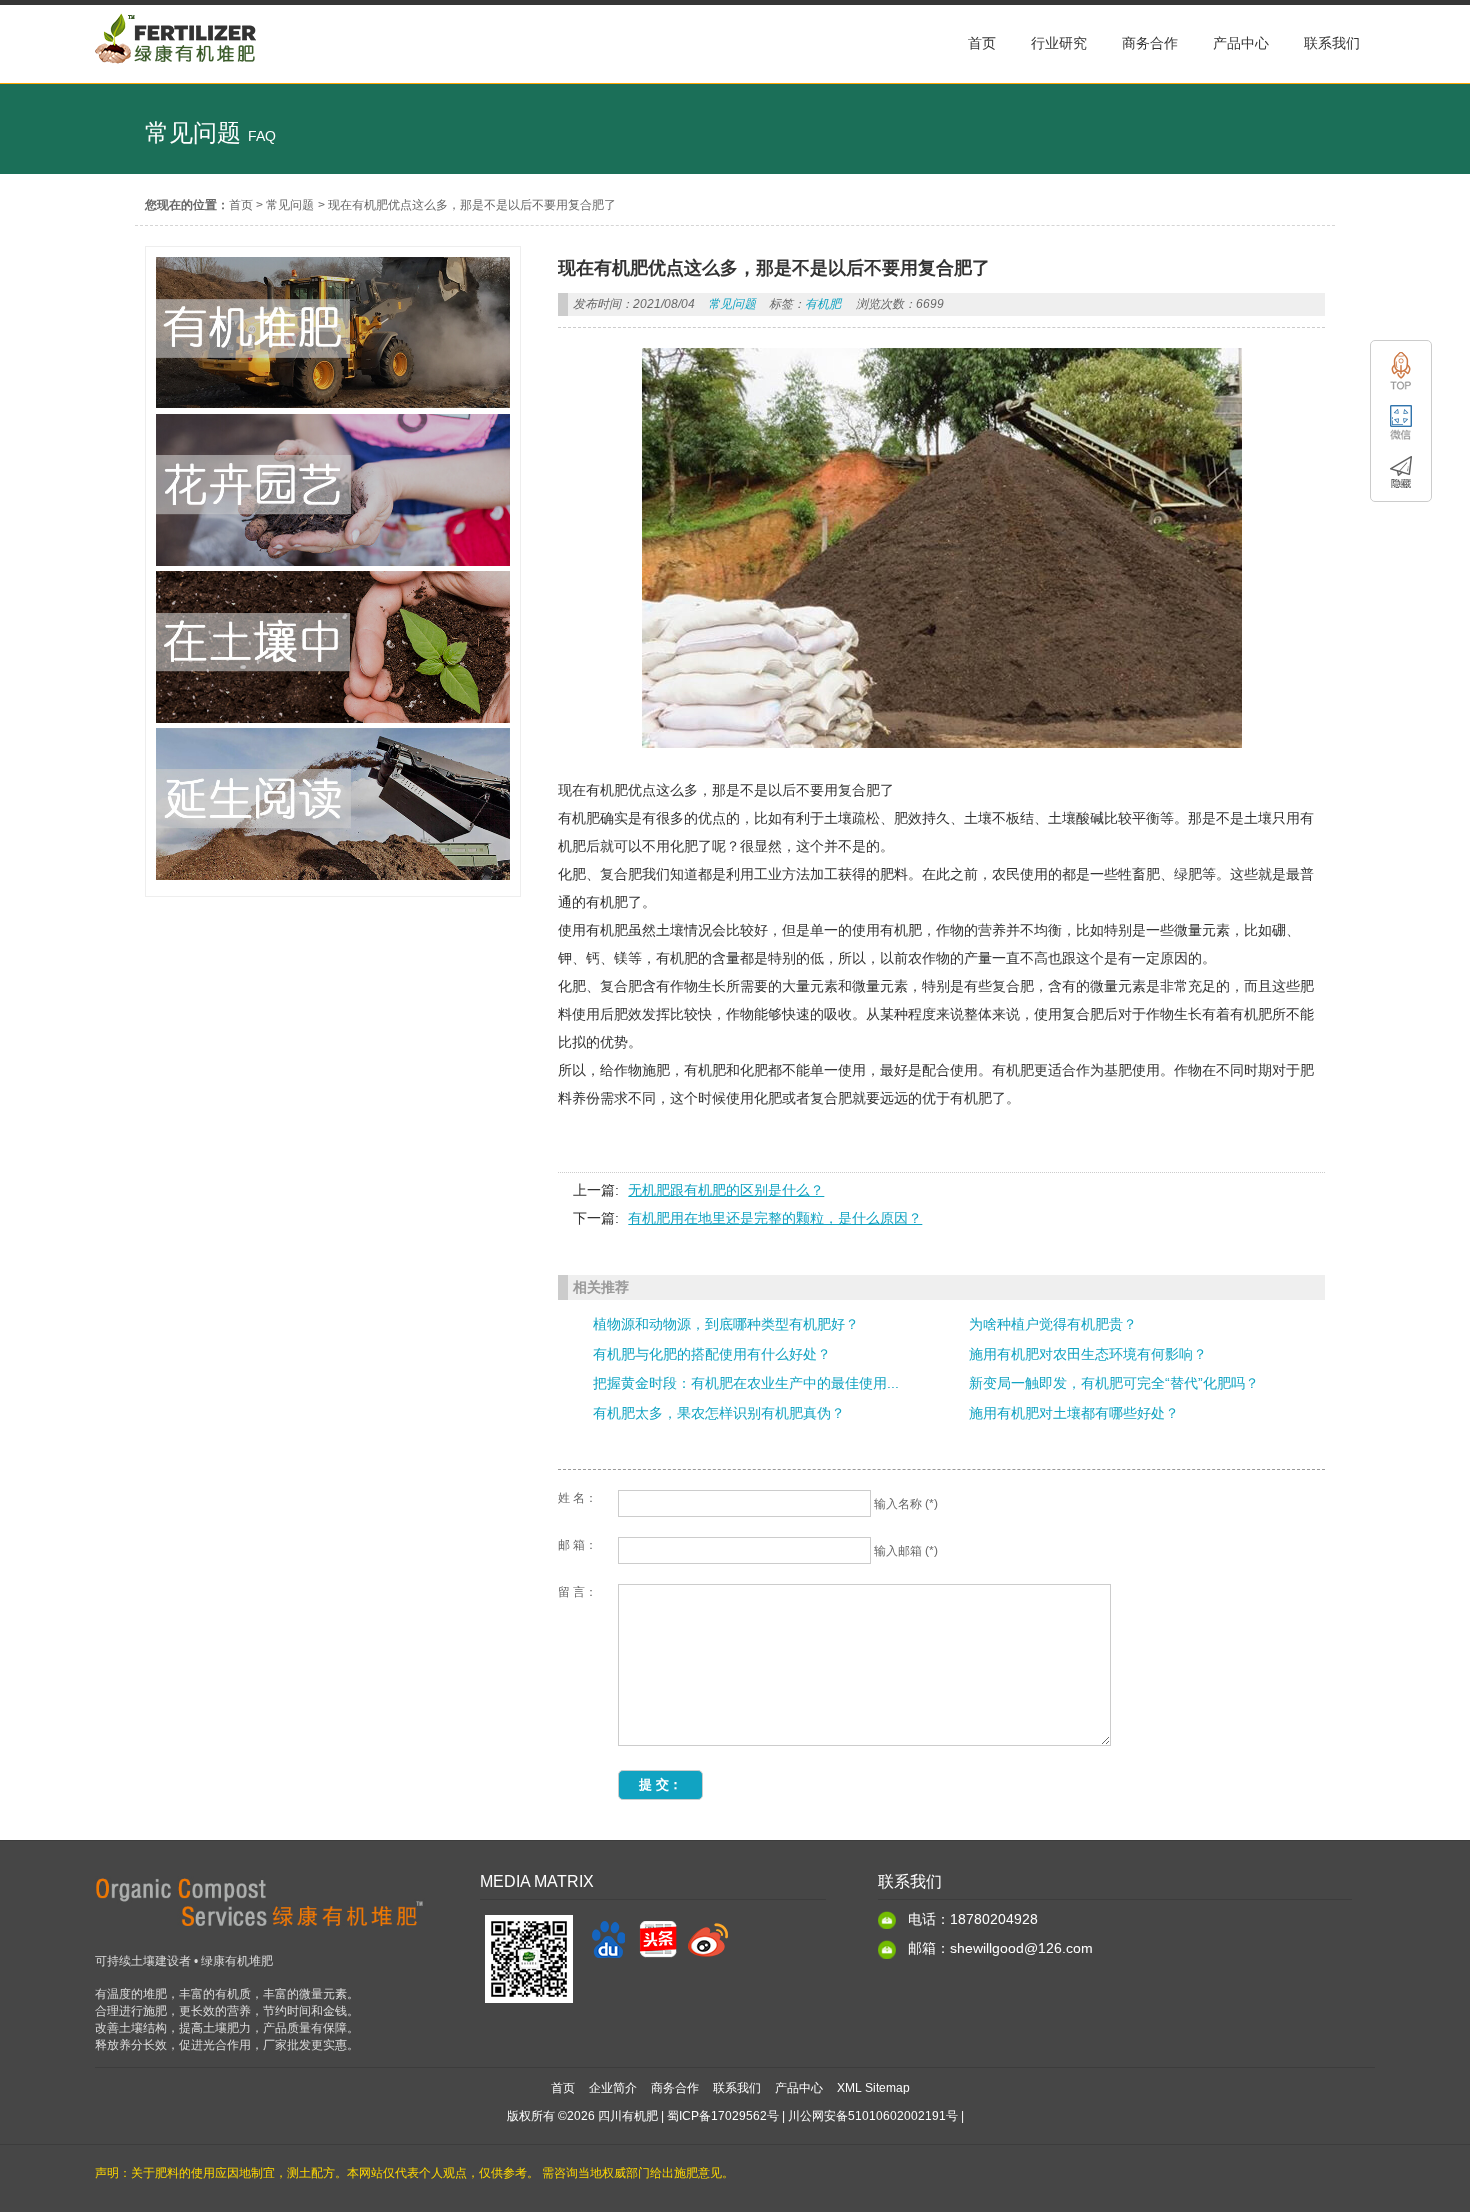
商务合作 (675, 2088)
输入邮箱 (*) (906, 1551)
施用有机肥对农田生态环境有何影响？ (1088, 1354)
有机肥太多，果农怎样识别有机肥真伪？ (719, 1413)
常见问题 (290, 205)
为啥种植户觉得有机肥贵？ (1053, 1324)
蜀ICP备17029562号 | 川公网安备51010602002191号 (812, 2116)
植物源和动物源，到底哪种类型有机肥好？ (726, 1324)
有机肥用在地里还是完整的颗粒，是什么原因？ (775, 1218)
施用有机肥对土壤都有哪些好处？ (1074, 1413)
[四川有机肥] (176, 73)
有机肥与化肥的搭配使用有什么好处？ (712, 1354)
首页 (241, 205)
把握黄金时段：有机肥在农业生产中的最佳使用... (746, 1383)
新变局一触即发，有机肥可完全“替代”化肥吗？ (1114, 1383)
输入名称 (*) (906, 1504)
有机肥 (823, 304)
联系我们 (737, 2088)
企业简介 (613, 2088)
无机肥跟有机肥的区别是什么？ (726, 1190)
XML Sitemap (873, 2088)
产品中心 (799, 2088)
